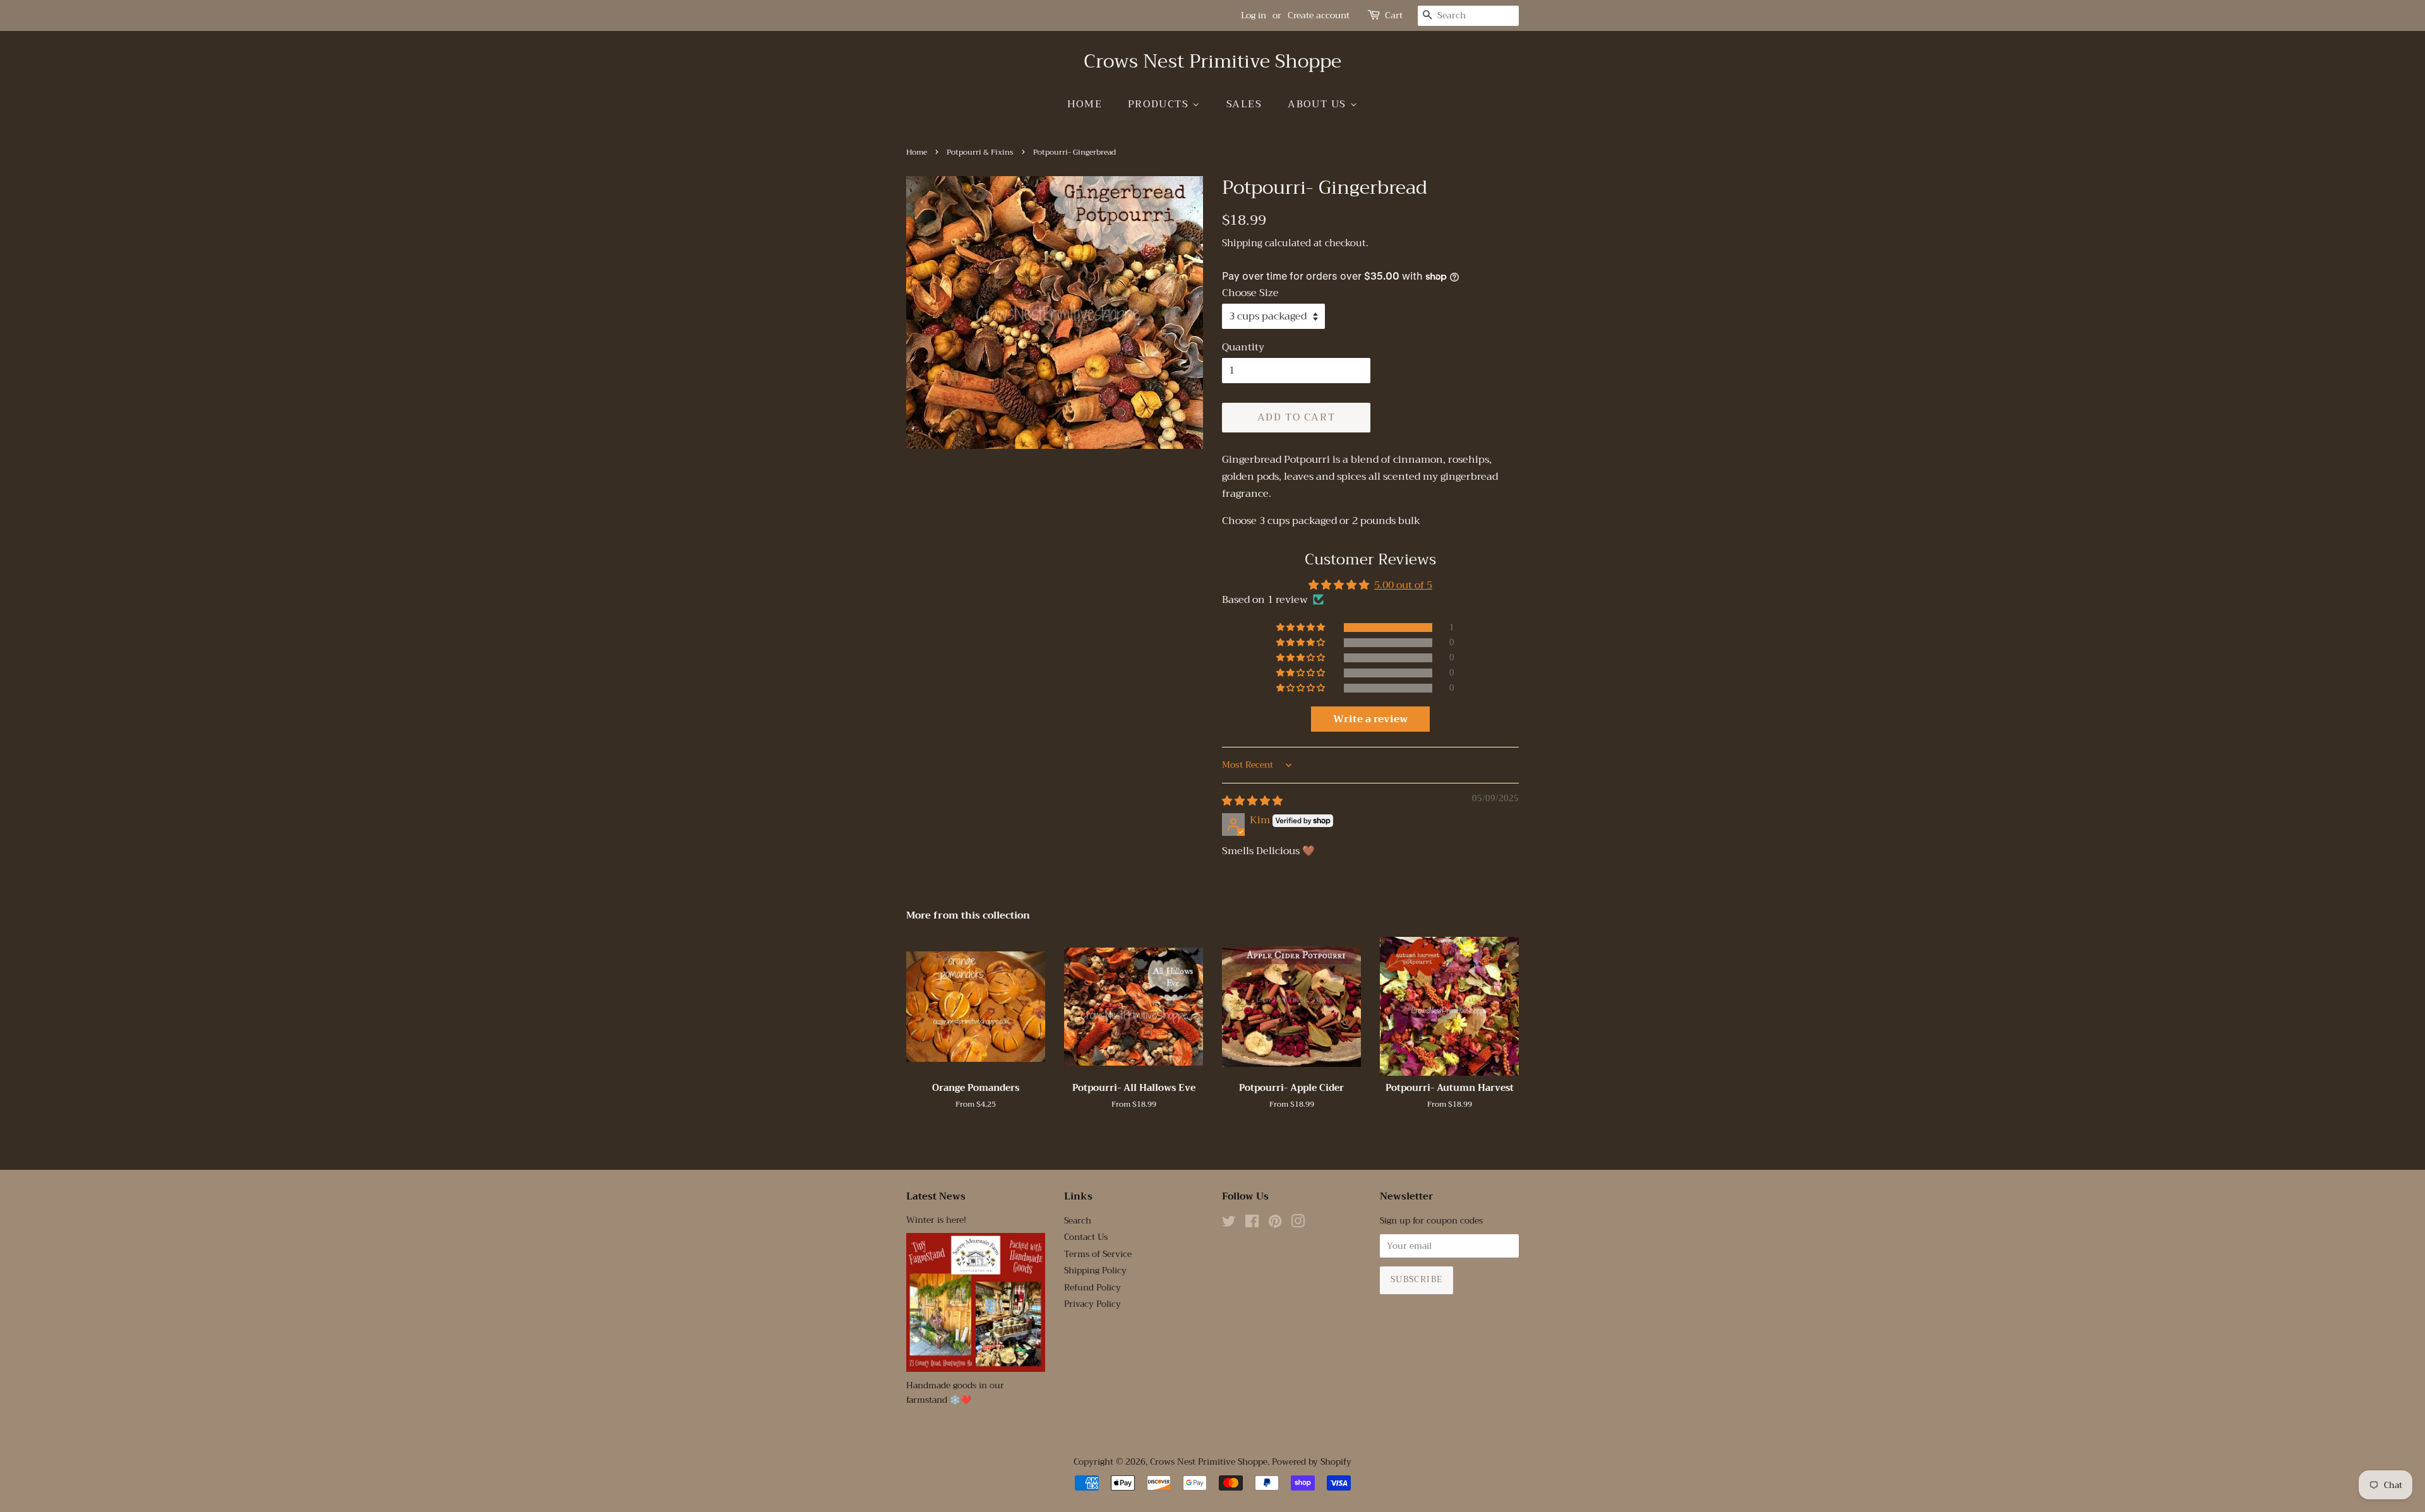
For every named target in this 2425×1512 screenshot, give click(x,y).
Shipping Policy (1095, 1271)
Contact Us (1086, 1237)
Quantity (1243, 348)
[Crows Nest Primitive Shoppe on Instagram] (1298, 1224)
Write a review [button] (1370, 719)
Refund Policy (1093, 1288)
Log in (1254, 15)
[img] (1252, 801)
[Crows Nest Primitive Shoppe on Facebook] (1252, 1224)
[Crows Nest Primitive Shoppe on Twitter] (1229, 1224)
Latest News (936, 1196)
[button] (1302, 628)
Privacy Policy (1093, 1304)
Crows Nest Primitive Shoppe (1212, 61)
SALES (1244, 104)
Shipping (1242, 243)
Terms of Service (1098, 1254)
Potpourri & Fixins (980, 152)
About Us (1319, 104)
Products (1160, 104)
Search (1078, 1221)
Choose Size (1250, 293)
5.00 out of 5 (1403, 585)
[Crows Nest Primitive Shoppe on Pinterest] (1275, 1224)
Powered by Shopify (1312, 1462)
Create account (1319, 15)
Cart (1394, 15)
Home (1085, 104)
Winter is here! (936, 1220)
